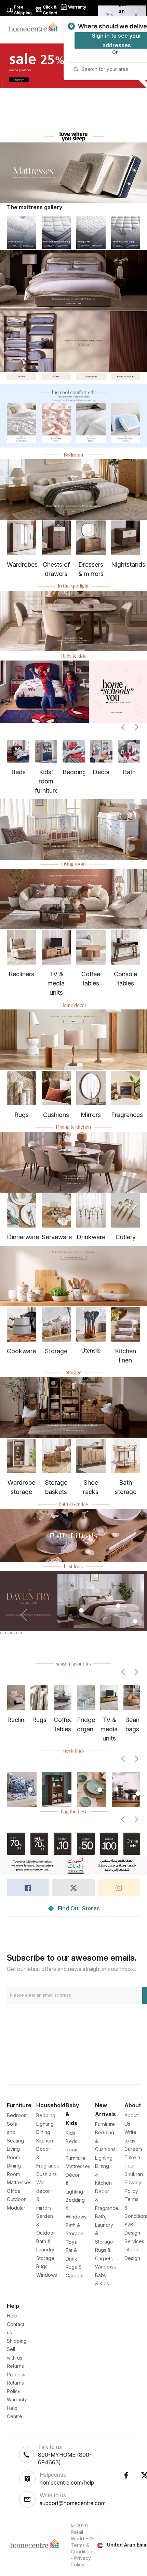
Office (14, 2191)
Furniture (105, 2124)
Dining (43, 2132)
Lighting (45, 2124)
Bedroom (17, 2115)
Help (12, 2316)
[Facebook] (126, 2475)
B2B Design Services (134, 2233)
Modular (16, 2208)
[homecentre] (36, 27)
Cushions (46, 2174)
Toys (71, 2242)
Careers (133, 2149)
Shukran (134, 2174)
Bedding (46, 2115)
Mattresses (19, 2182)
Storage (45, 2258)
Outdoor (16, 2199)
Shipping (17, 2341)
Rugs (42, 2266)
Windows (47, 2275)
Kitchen (45, 2141)
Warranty (17, 2399)
